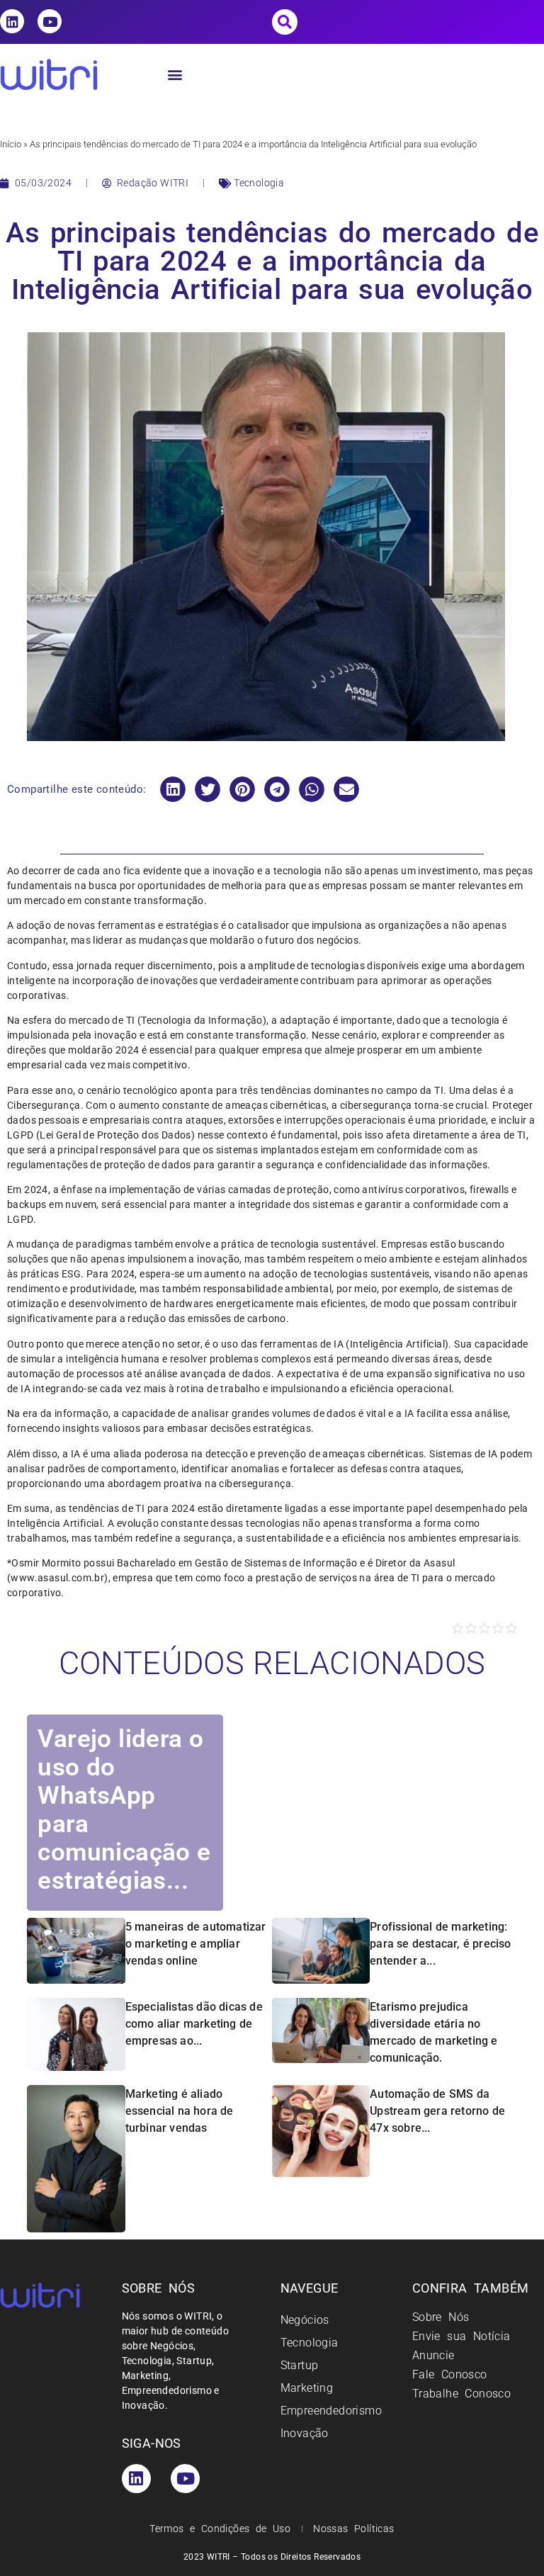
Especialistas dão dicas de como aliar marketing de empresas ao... (194, 2024)
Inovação (305, 2433)
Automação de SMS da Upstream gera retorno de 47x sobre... (437, 2111)
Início (11, 144)
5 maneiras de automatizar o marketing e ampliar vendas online (196, 1944)
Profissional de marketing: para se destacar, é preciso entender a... (440, 1944)
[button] (285, 22)
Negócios (305, 2320)
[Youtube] (50, 21)
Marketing (307, 2388)
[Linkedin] (12, 21)
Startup (300, 2365)
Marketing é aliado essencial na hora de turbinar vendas (180, 2111)
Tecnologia (259, 183)
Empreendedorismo (331, 2411)
